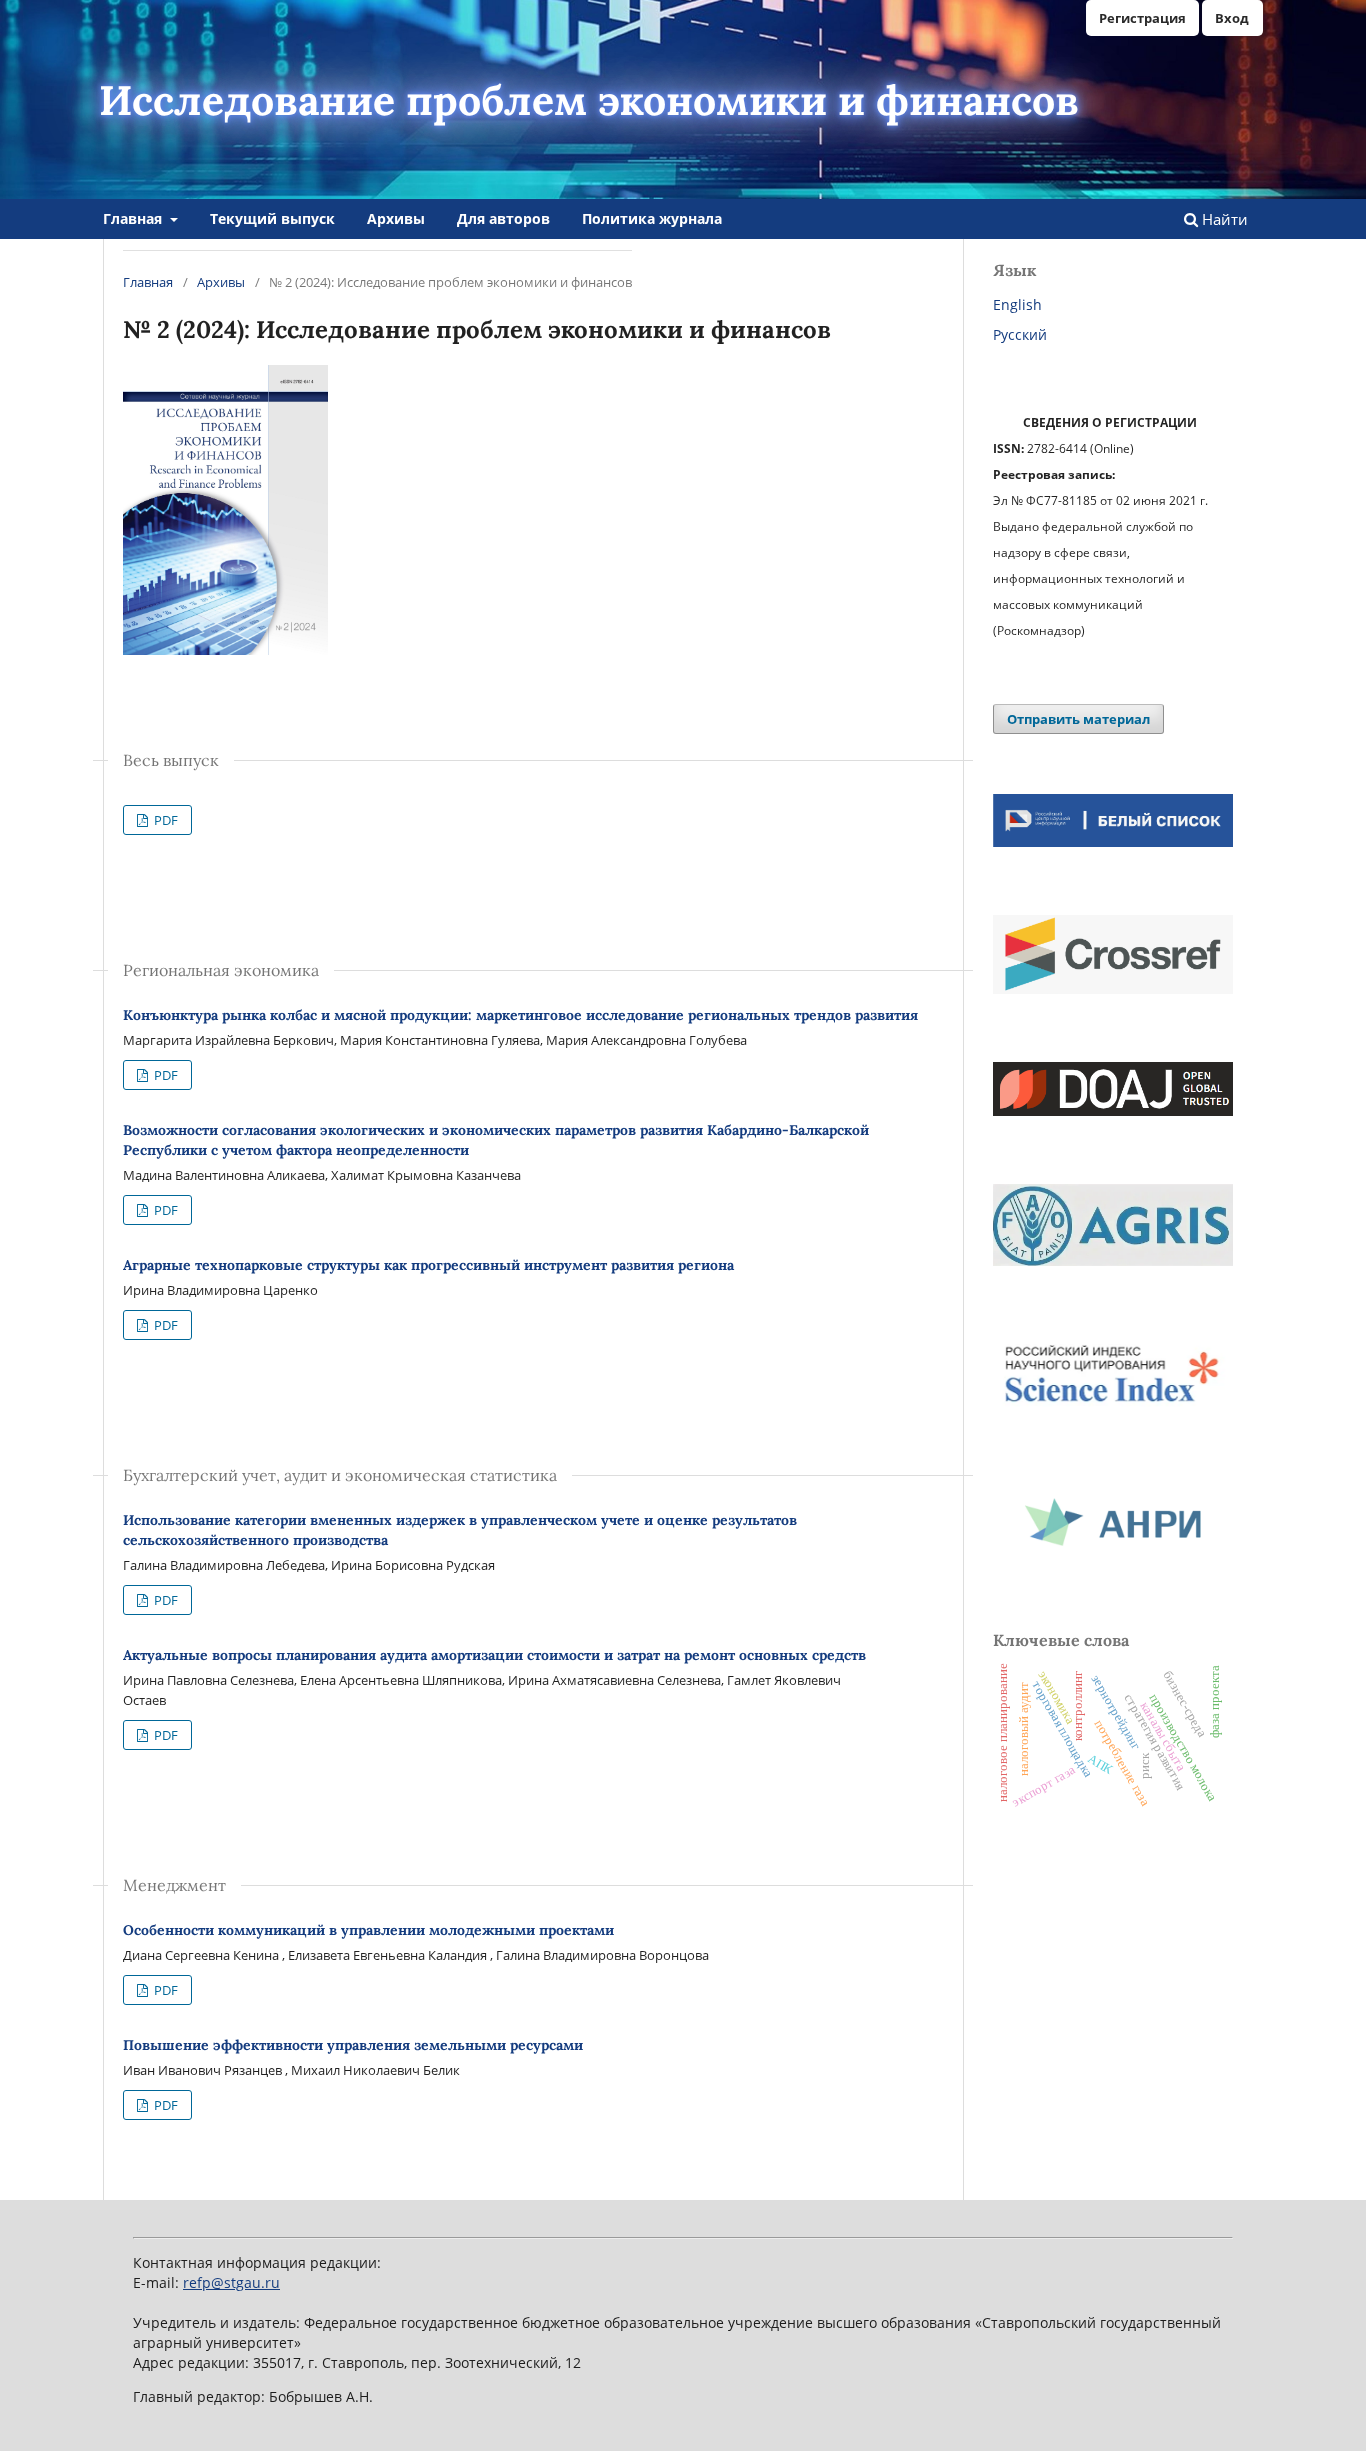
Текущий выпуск (272, 218)
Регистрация (1142, 18)
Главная (134, 218)
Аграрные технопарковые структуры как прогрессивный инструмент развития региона (428, 1265)
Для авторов (503, 218)
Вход (1232, 18)
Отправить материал (1078, 719)
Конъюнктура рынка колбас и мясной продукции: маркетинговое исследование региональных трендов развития (520, 1015)
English (1017, 304)
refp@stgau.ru (231, 2282)
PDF (164, 820)
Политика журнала (652, 218)
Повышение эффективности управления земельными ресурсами (353, 2045)
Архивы (396, 218)
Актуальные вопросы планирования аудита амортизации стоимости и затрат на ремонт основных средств (494, 1655)
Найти (1223, 219)
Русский (1020, 334)
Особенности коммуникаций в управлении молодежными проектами (368, 1930)
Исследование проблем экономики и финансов (589, 100)
